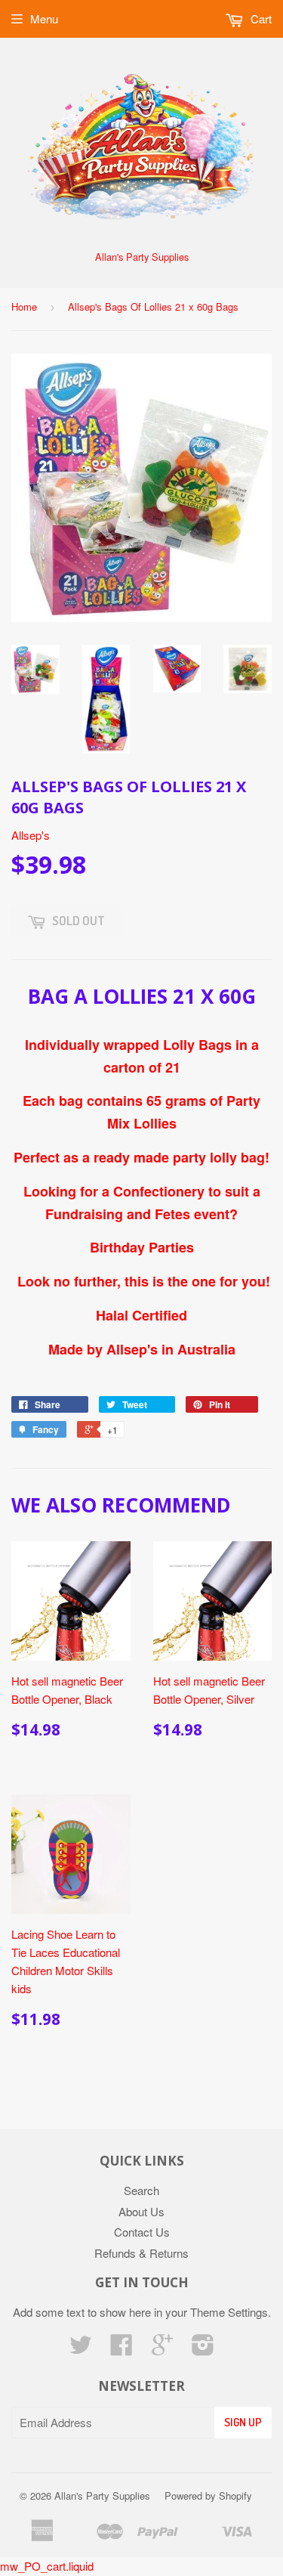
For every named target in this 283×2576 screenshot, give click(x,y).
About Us (141, 2211)
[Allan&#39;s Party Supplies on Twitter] (81, 2349)
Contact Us (142, 2232)
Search (141, 2190)
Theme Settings (229, 2312)
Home (24, 307)
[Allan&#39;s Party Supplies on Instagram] (203, 2349)
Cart (260, 19)
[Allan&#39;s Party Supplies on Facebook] (122, 2349)
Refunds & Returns (141, 2253)
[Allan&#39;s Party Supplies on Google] (162, 2349)
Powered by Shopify (208, 2495)
